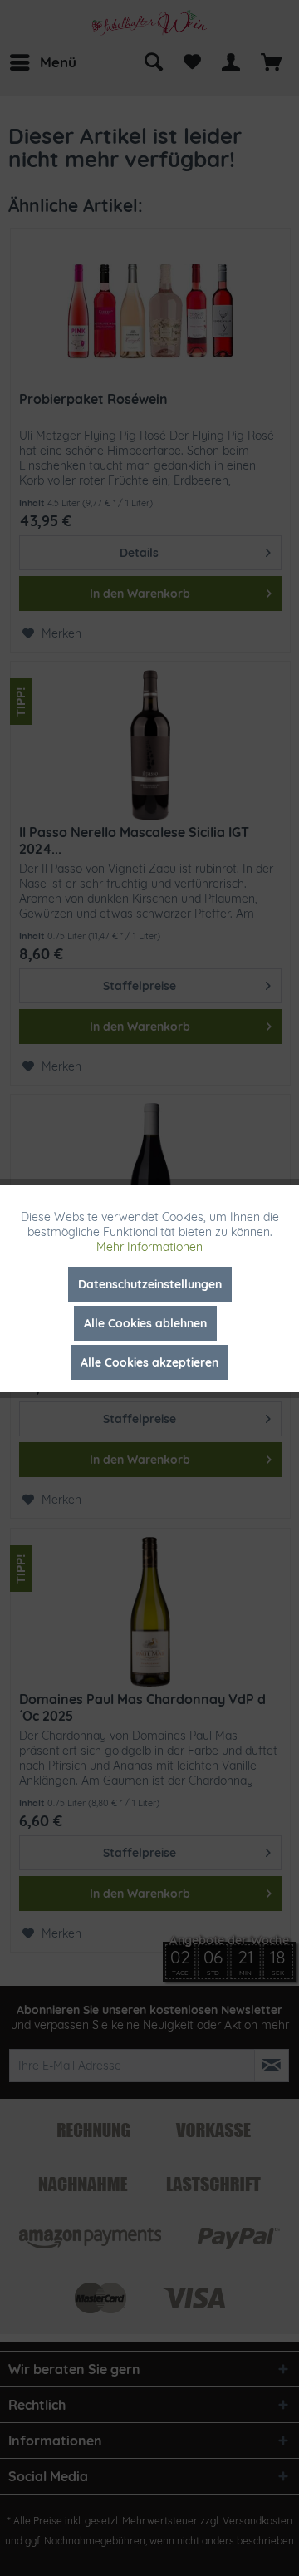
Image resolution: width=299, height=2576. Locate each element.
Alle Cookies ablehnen (145, 1323)
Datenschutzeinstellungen (150, 1284)
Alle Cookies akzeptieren (149, 1362)
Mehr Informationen (149, 1247)
